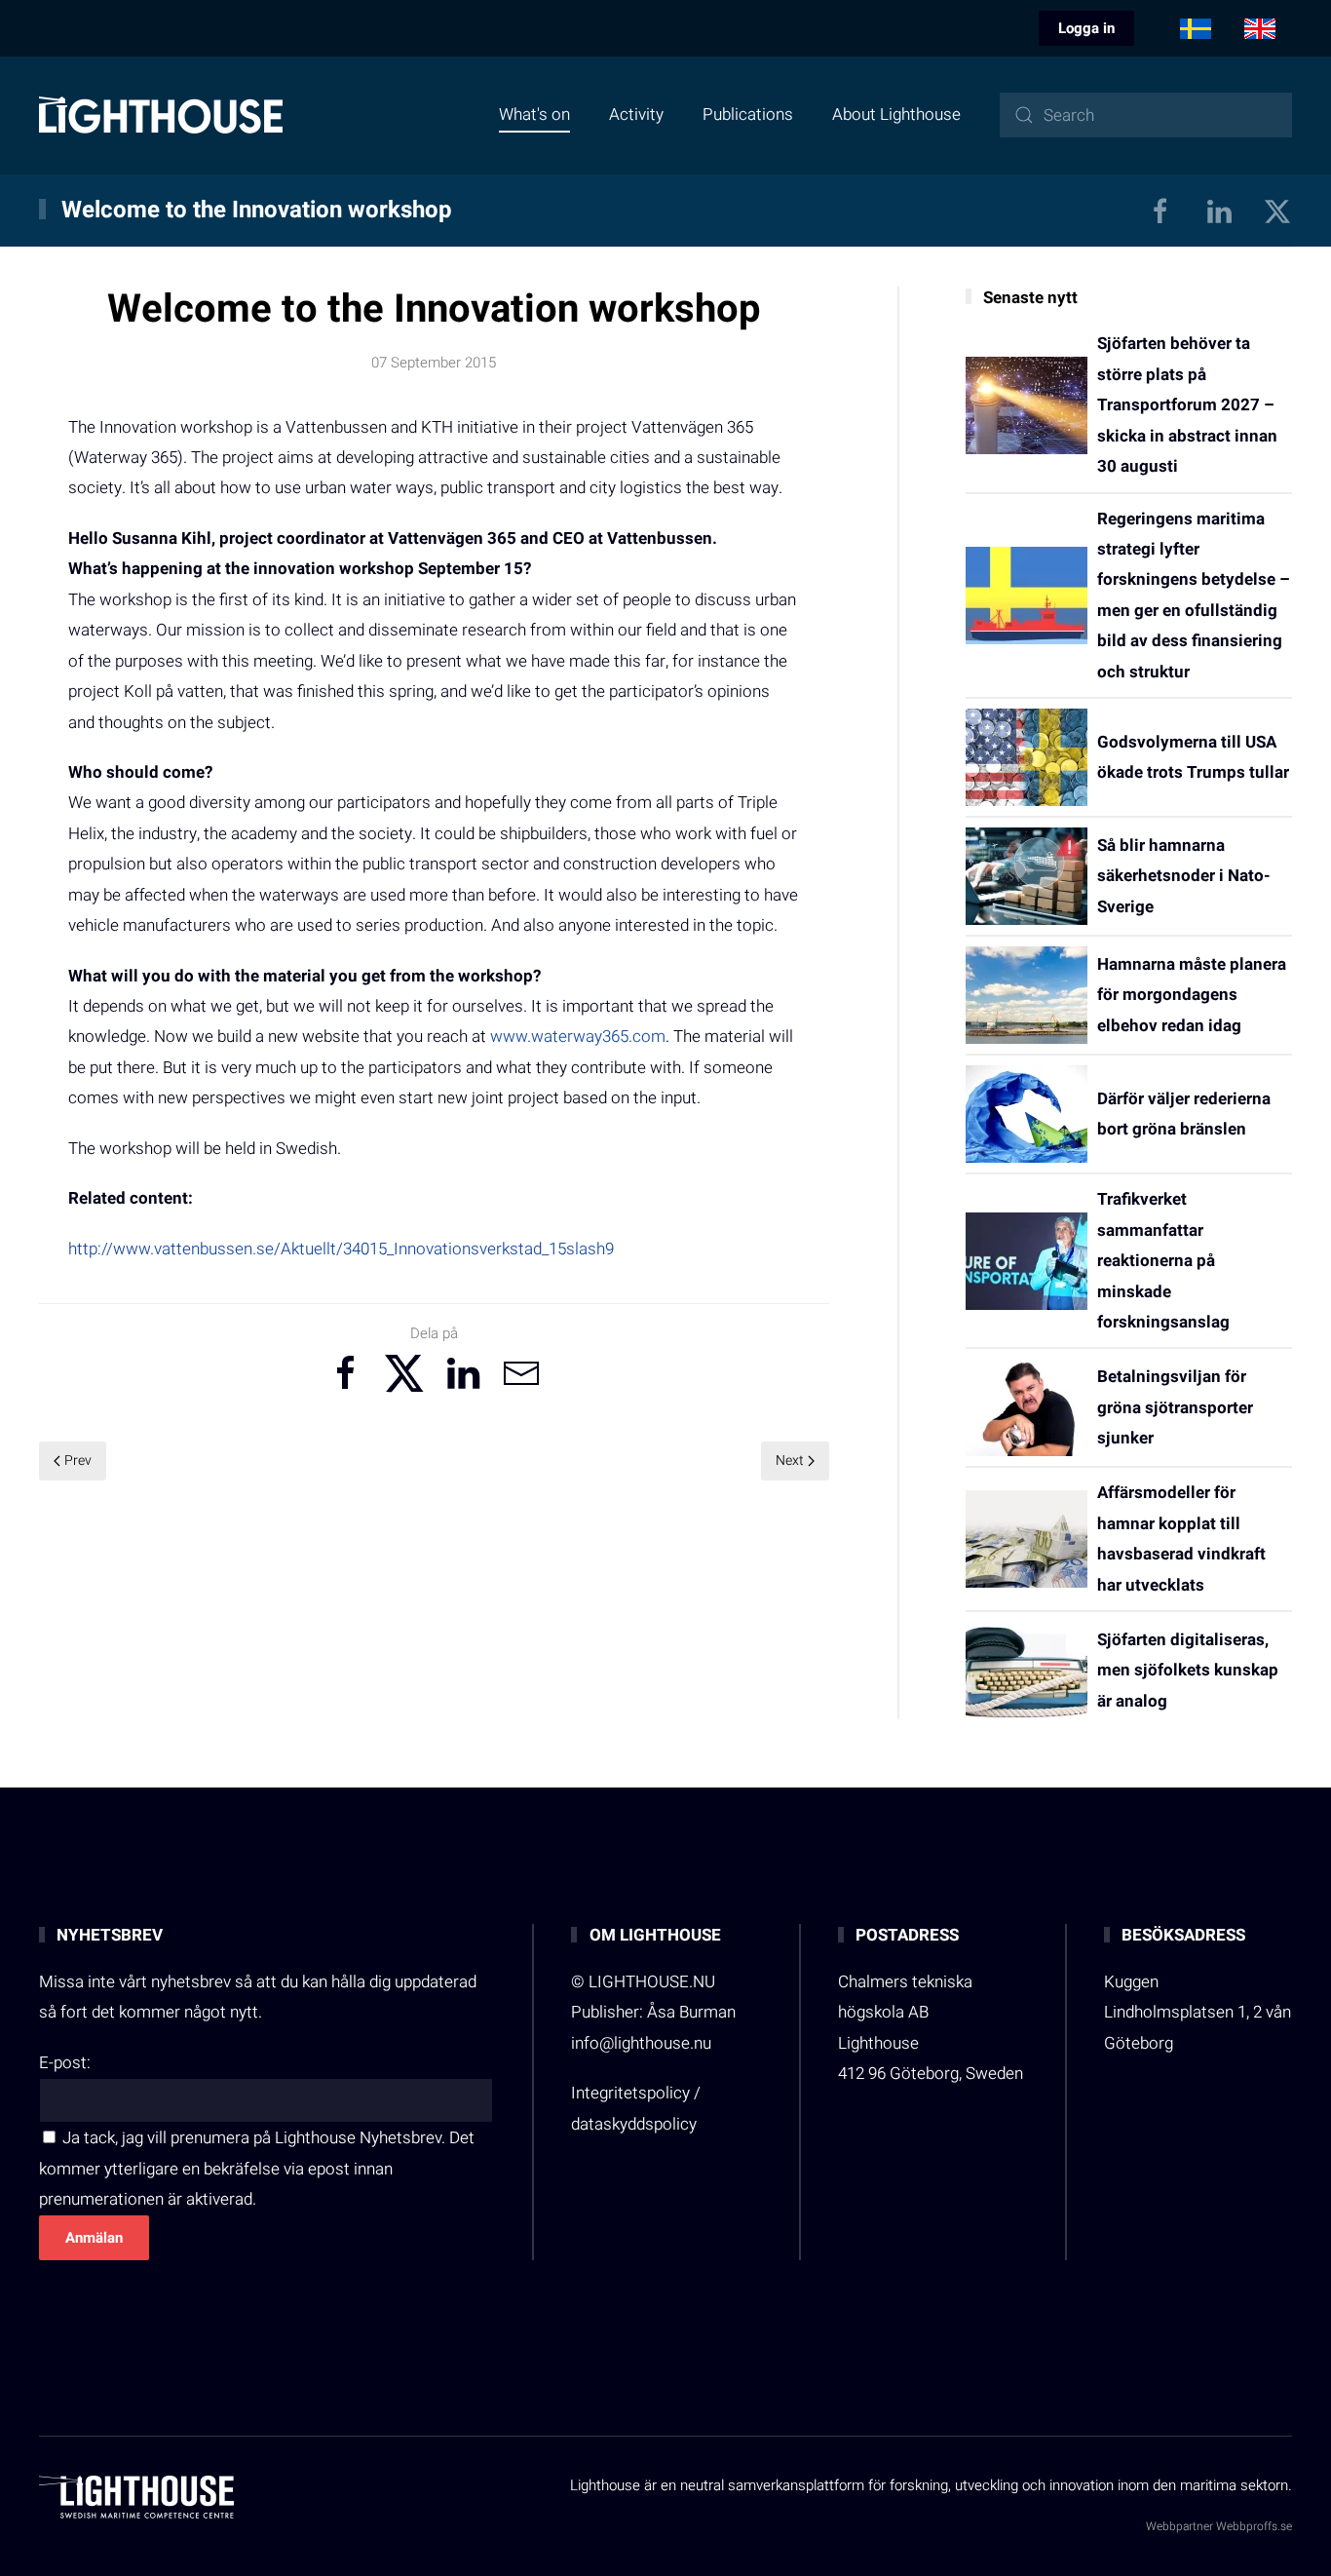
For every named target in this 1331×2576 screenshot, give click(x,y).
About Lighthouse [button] (896, 115)
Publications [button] (748, 115)
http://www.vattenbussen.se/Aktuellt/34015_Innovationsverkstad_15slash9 (341, 1249)
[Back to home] (161, 115)
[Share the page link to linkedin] (463, 1373)
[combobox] (1146, 115)
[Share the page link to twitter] (404, 1373)
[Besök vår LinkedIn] (1219, 210)
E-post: (65, 2063)
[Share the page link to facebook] (346, 1373)
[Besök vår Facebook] (1160, 210)
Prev (78, 1461)
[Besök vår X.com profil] (1277, 210)
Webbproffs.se (1254, 2526)
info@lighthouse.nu (641, 2043)
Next (790, 1461)
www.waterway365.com (578, 1037)
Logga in (1086, 28)
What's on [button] (534, 115)
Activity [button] (636, 115)
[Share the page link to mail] (521, 1373)
